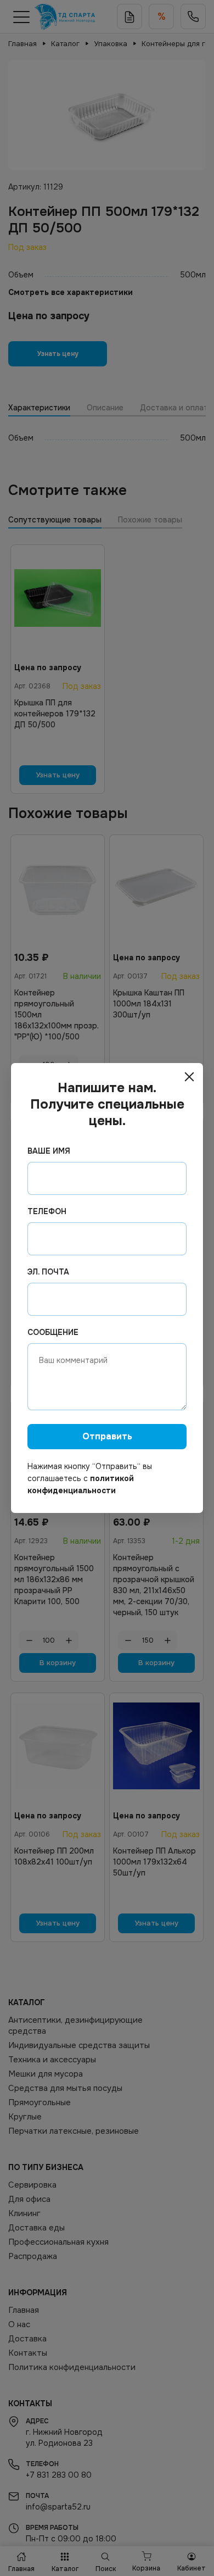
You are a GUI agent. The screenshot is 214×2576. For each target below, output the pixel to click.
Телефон (47, 1211)
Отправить (107, 1436)
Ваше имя (49, 1151)
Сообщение (53, 1332)
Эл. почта (48, 1272)
